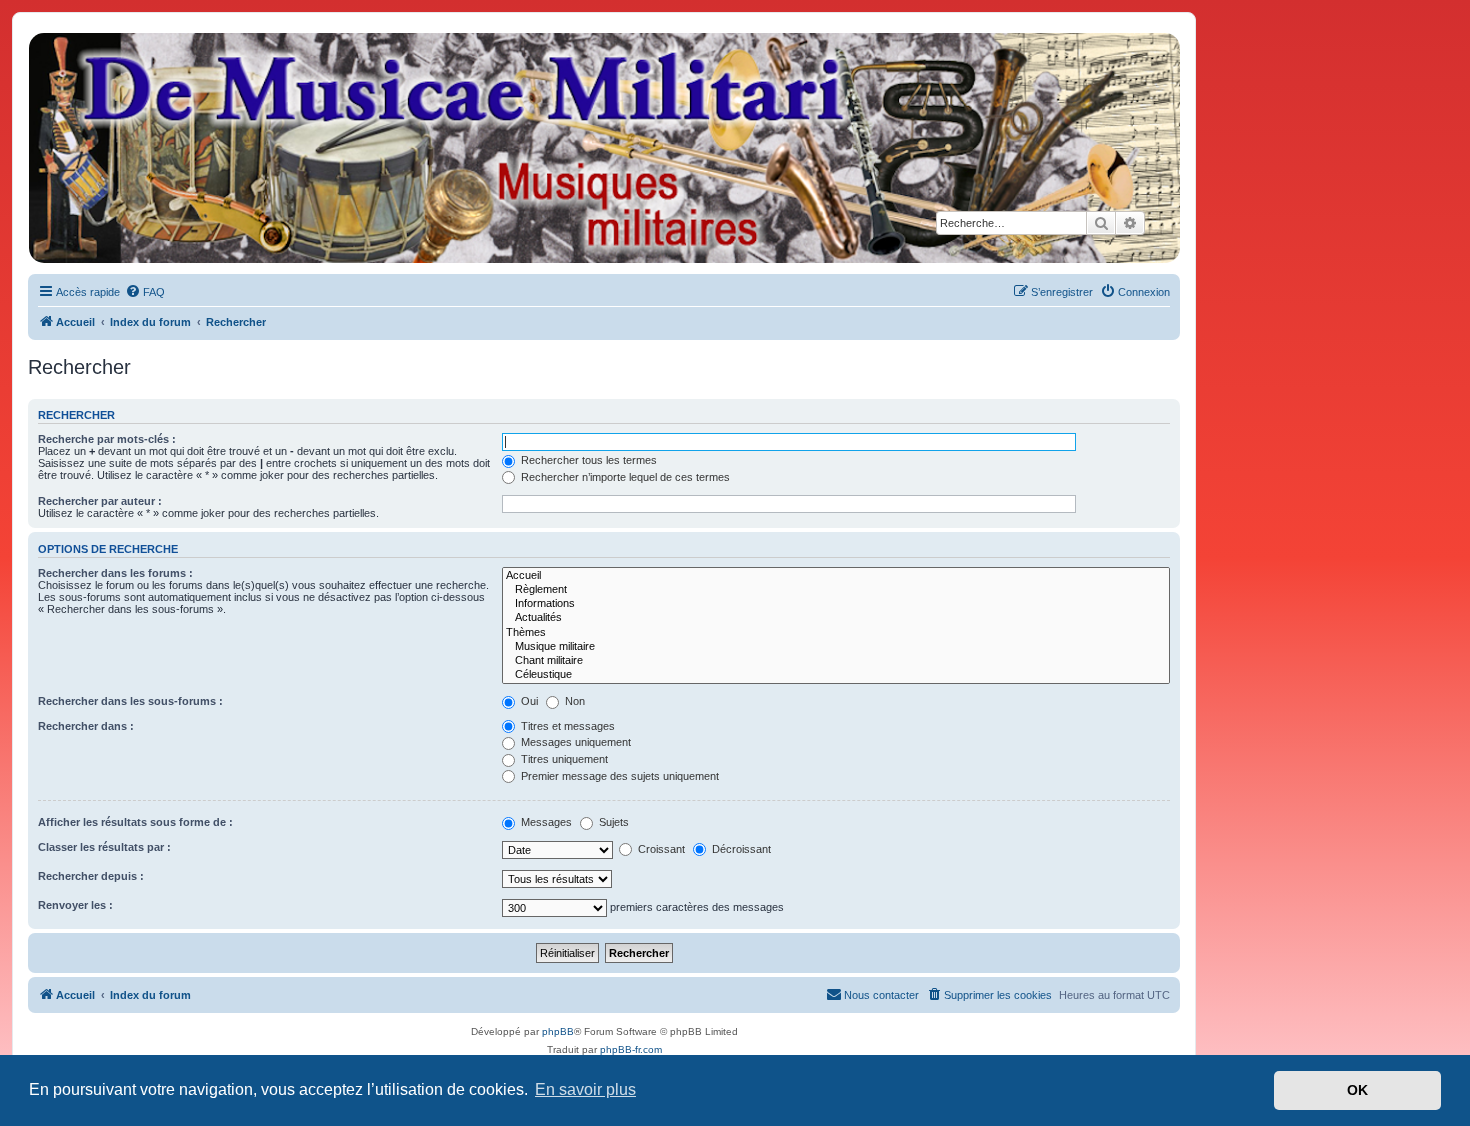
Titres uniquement (563, 759)
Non (573, 701)
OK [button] (1357, 1090)
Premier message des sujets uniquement (618, 776)
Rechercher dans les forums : (115, 573)
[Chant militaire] (836, 661)
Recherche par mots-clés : (107, 439)
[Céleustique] (836, 675)
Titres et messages (566, 726)
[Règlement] (836, 590)
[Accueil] (603, 148)
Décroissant (740, 849)
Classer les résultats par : (104, 847)
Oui (528, 701)
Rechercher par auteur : (100, 501)
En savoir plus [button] (585, 1089)
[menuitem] (145, 292)
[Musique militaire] (836, 647)
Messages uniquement (574, 742)
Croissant (660, 849)
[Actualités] (836, 618)
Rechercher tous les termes (587, 460)
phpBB (558, 1031)
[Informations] (836, 604)
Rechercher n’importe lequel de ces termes (624, 477)
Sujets (612, 822)
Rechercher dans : (86, 726)
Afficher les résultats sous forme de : (135, 822)
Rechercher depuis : (91, 876)
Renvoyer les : (75, 905)
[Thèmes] (836, 633)
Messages (545, 822)
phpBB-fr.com (631, 1049)
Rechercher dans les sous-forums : (130, 701)
